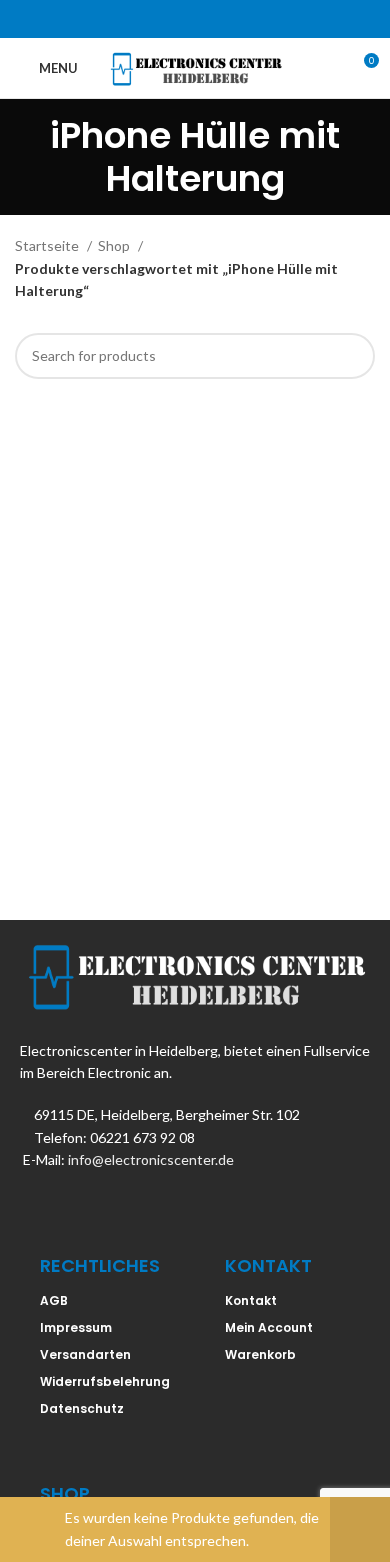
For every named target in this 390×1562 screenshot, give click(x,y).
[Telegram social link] (247, 19)
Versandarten (85, 1354)
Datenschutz (82, 1408)
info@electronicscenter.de (151, 1159)
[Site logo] (195, 66)
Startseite (48, 245)
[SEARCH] (352, 356)
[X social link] (169, 19)
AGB (54, 1300)
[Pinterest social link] (195, 19)
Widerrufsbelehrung (105, 1381)
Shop (115, 245)
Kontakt (251, 1300)
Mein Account (269, 1327)
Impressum (76, 1327)
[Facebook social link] (143, 19)
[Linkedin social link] (221, 19)
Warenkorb (260, 1354)
